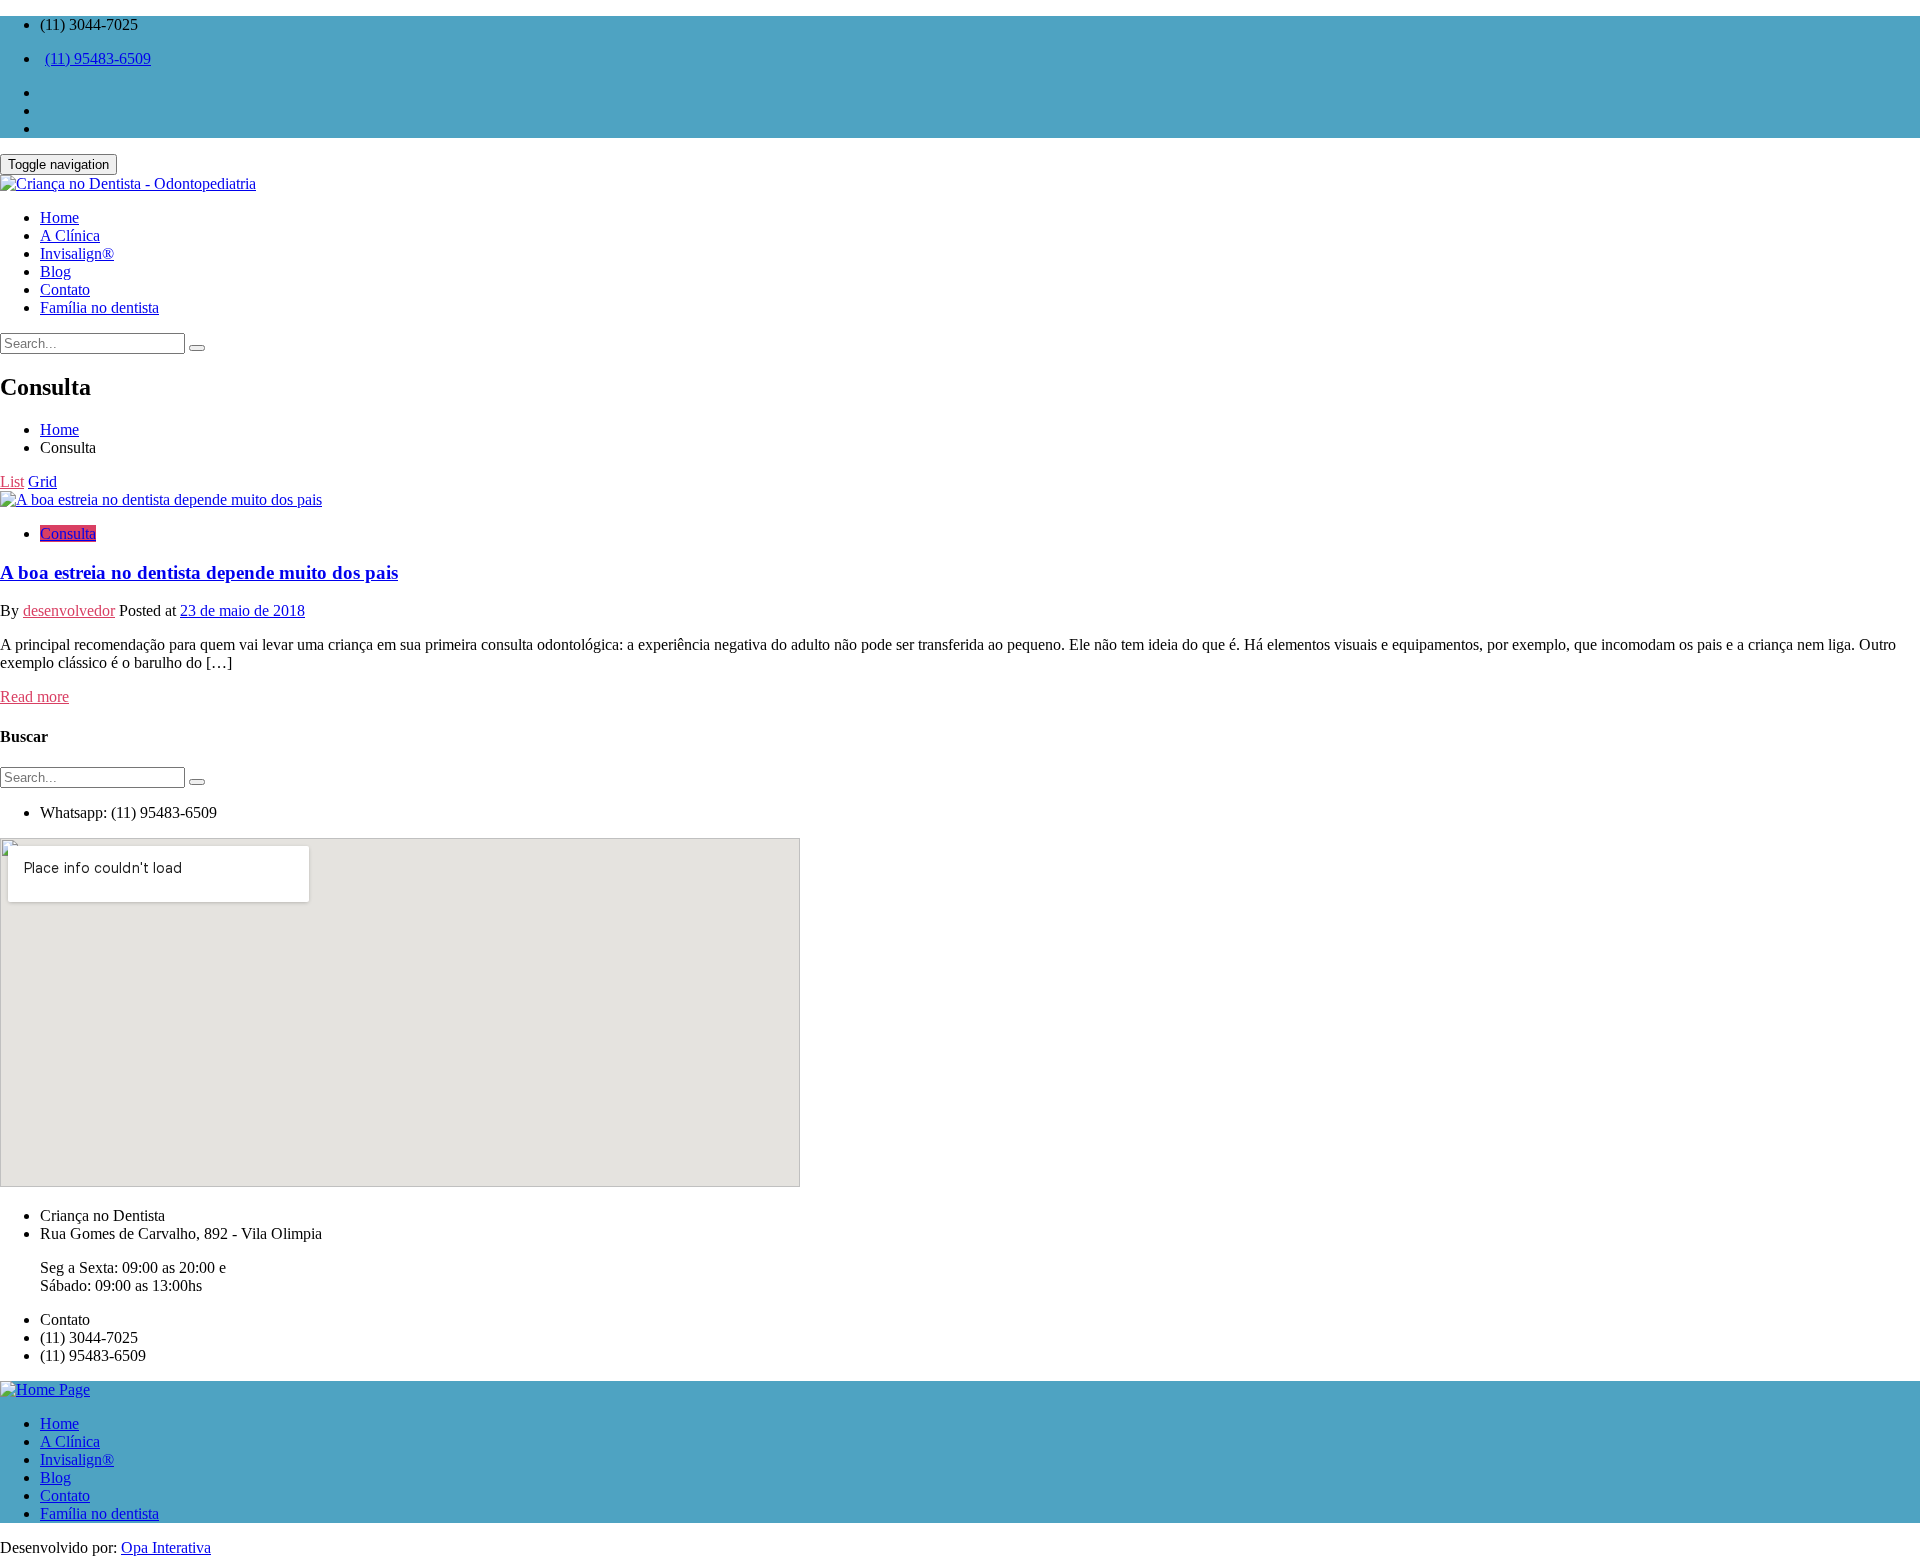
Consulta (68, 533)
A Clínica (70, 1441)
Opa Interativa (166, 1547)
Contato (65, 1495)
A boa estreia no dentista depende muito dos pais (199, 572)
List (12, 481)
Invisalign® (77, 1459)
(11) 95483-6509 (98, 58)
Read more (34, 696)
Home (59, 429)
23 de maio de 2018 (242, 610)
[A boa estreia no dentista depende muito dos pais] (161, 499)
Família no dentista (99, 1513)
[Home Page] (45, 1389)
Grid (42, 481)
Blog (55, 1477)
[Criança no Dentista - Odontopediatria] (960, 184)
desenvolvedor (69, 610)
